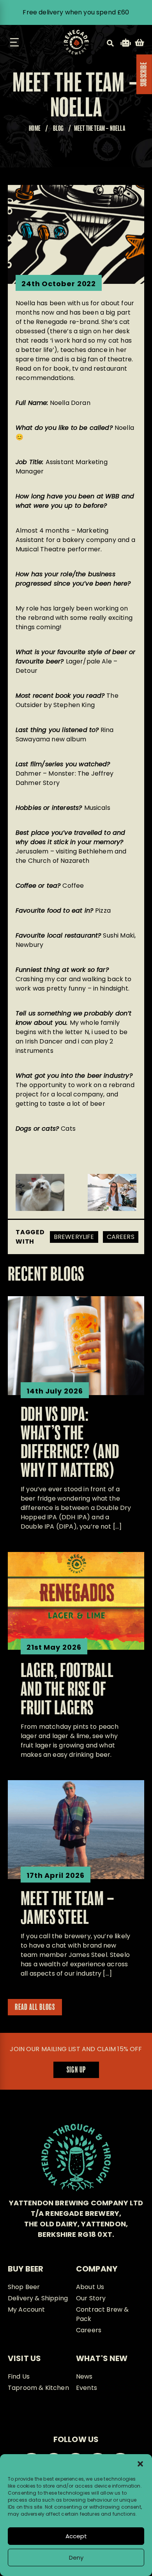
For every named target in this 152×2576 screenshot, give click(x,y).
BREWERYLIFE (74, 1237)
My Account (27, 2309)
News (84, 2376)
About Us (90, 2287)
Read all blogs (35, 2008)
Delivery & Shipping (38, 2298)
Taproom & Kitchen (38, 2388)
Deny (76, 2558)
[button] (140, 2464)
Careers (121, 1237)
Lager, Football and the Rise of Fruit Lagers (67, 1690)
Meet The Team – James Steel (68, 1909)
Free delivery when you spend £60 (76, 12)
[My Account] (126, 44)
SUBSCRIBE (144, 74)
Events (87, 2388)
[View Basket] (140, 44)
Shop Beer (24, 2287)
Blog (58, 129)
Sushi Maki (119, 935)
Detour (27, 671)
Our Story (91, 2298)
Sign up (76, 2070)
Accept (76, 2536)
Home (35, 129)
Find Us (19, 2376)
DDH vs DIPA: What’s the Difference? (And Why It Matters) (70, 1443)
